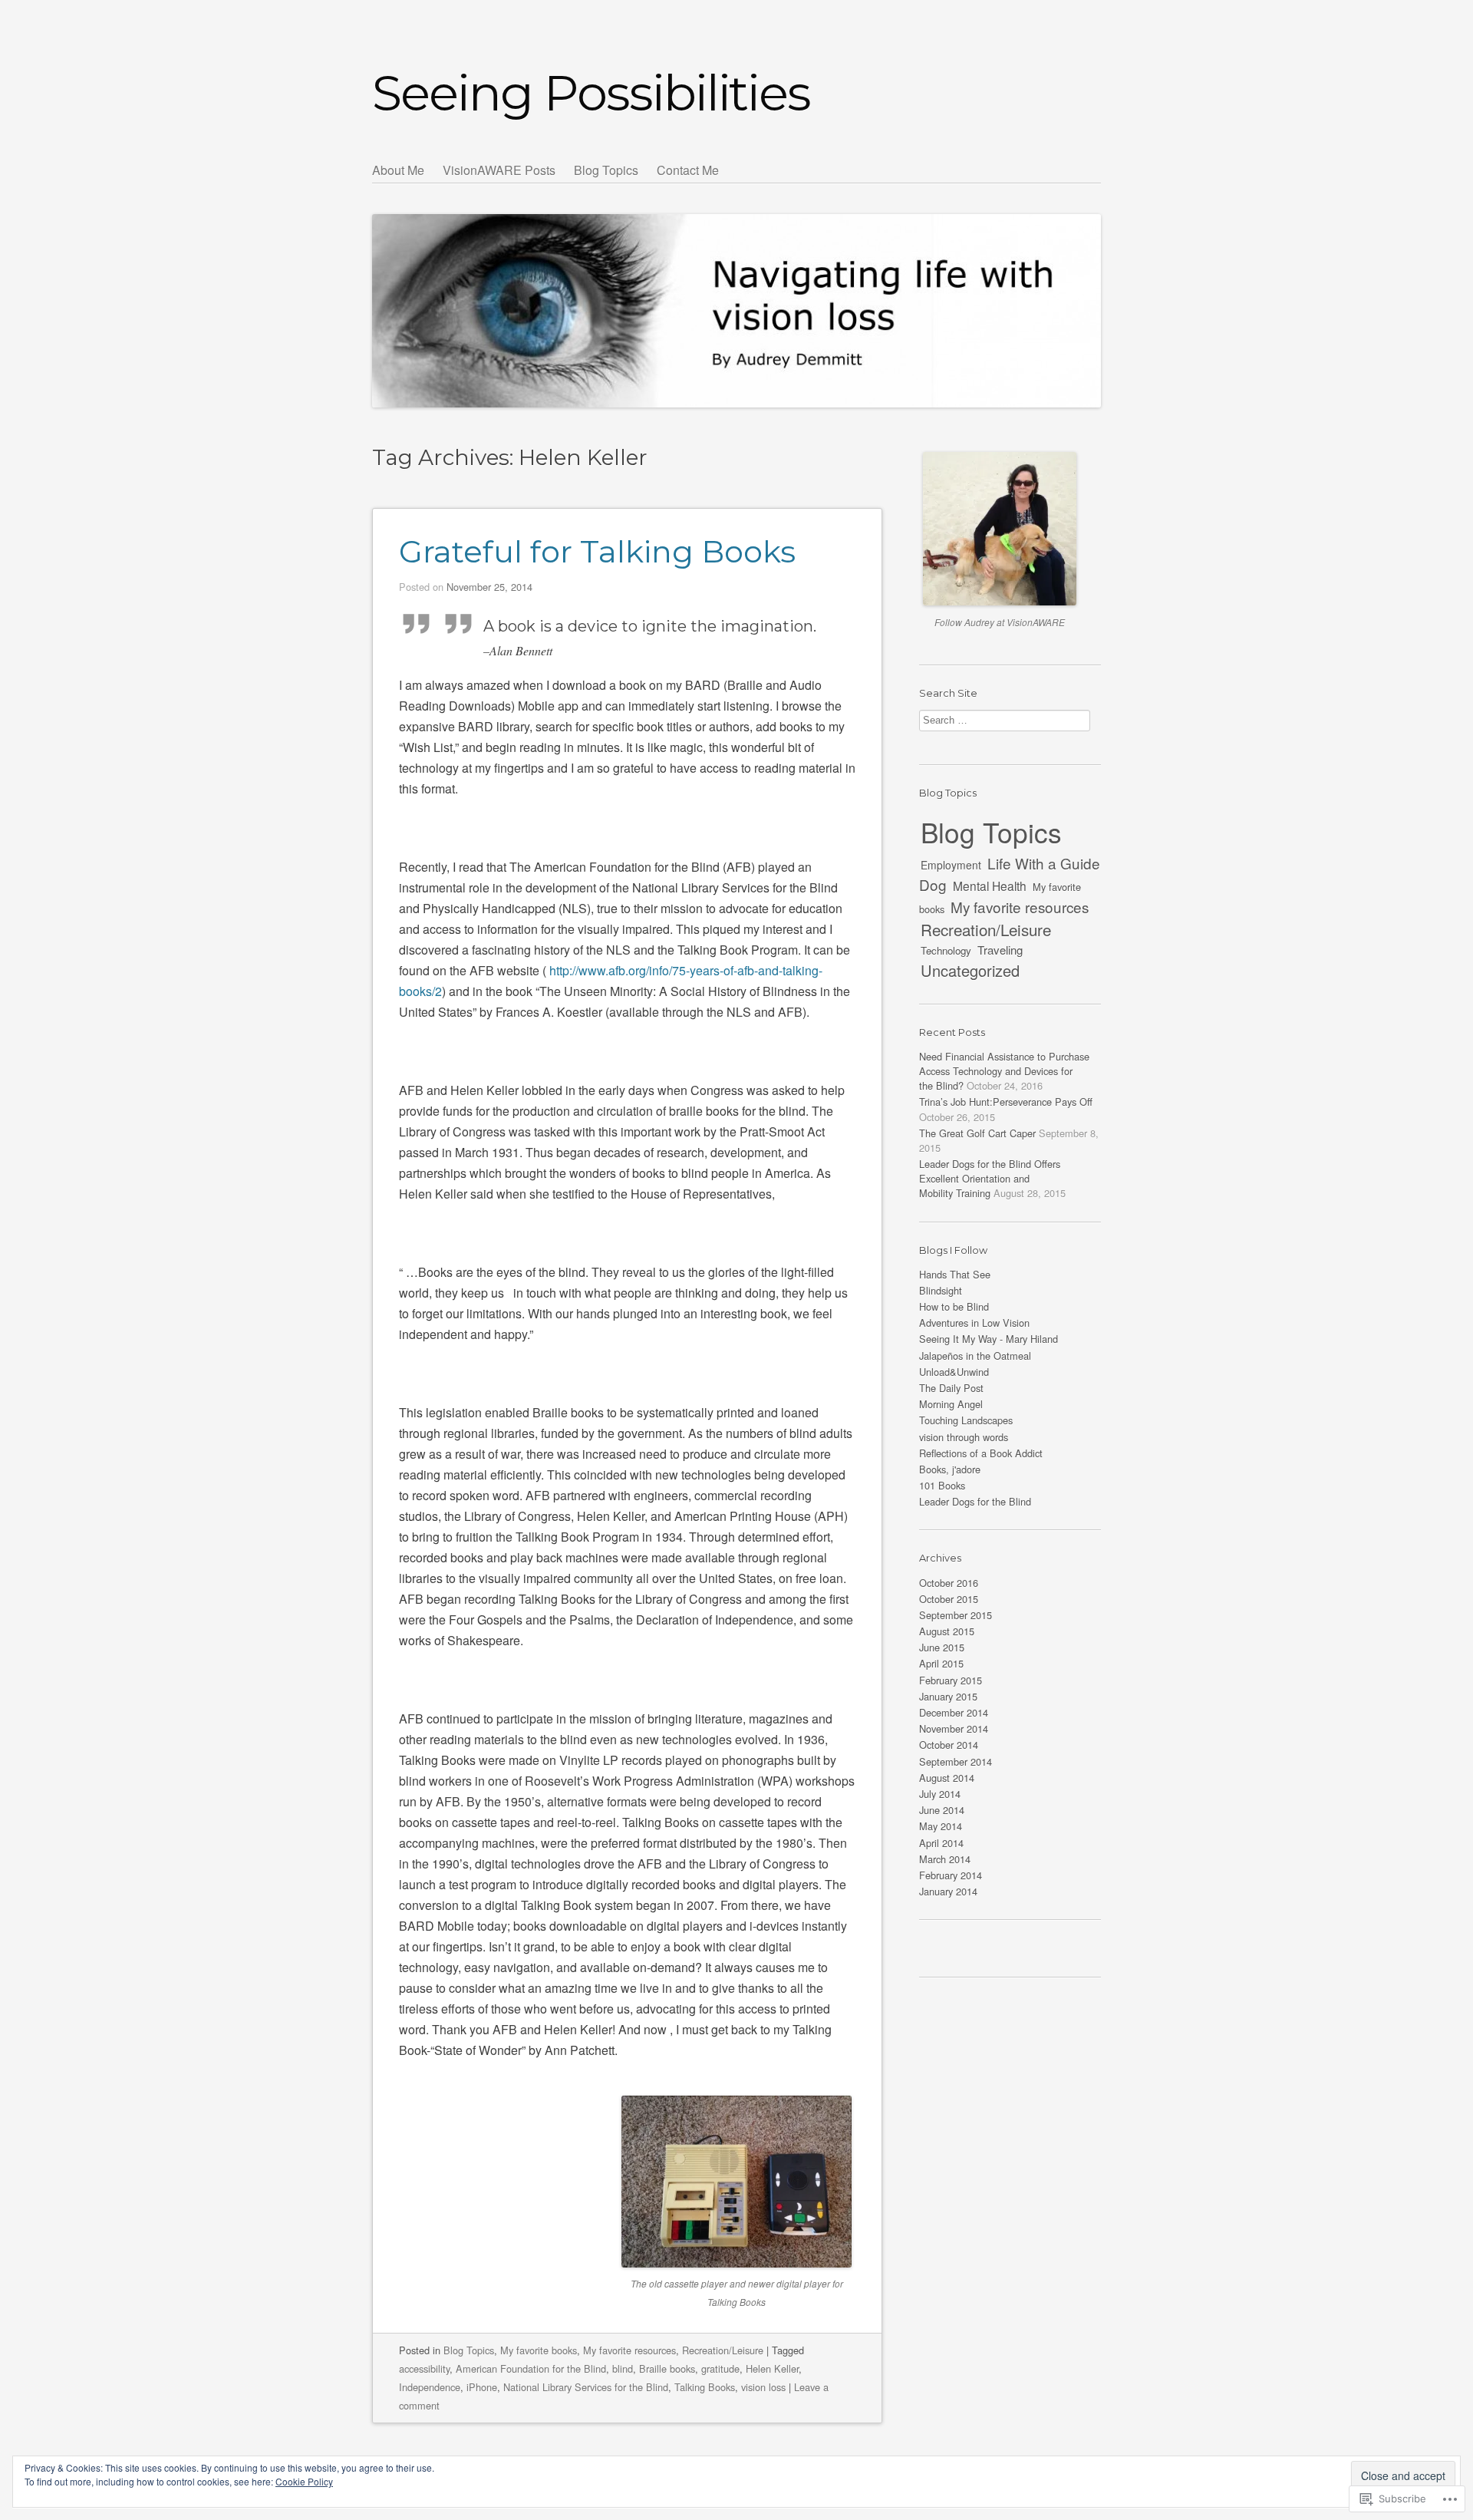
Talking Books (705, 2387)
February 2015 (951, 1680)
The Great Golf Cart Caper (977, 1133)
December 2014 (954, 1712)
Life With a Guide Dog (1010, 874)
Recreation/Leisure (723, 2350)
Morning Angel (951, 1404)
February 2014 (951, 1875)
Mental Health (990, 886)
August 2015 (947, 1631)
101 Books (942, 1485)
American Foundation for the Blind (531, 2368)
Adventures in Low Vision (974, 1323)
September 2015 (956, 1615)
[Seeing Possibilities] (736, 283)
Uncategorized (970, 970)
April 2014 (941, 1843)
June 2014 (942, 1810)
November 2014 (954, 1728)
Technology (946, 950)
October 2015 (949, 1599)
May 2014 (941, 1826)
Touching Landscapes (966, 1420)
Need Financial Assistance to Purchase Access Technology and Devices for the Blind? (1004, 1071)
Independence (430, 2387)
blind (623, 2368)
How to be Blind (954, 1306)
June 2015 (942, 1647)
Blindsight (941, 1290)
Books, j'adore (950, 1469)
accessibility (424, 2368)
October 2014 (949, 1745)
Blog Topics (606, 170)
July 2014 (940, 1794)
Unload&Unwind (954, 1372)
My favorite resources (629, 2350)
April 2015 (941, 1663)
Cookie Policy (304, 2481)
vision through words (964, 1437)
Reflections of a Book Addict (981, 1453)
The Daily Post (951, 1388)
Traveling (1000, 950)
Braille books (667, 2368)
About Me (398, 170)
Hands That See (955, 1274)
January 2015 (948, 1696)
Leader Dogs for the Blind (975, 1501)
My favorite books (539, 2350)
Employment (951, 865)
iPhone (482, 2387)
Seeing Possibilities (591, 93)
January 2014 (948, 1891)
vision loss (763, 2387)
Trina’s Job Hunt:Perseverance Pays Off (1006, 1102)
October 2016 (949, 1583)
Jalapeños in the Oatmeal (975, 1356)
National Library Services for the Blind (586, 2387)
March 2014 (945, 1859)
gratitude (720, 2368)
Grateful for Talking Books (597, 551)
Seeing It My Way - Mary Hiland (989, 1339)
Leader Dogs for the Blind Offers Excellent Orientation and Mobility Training (990, 1178)
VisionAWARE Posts (499, 170)
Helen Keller (772, 2368)
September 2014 (956, 1761)
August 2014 (947, 1778)
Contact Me (688, 170)
